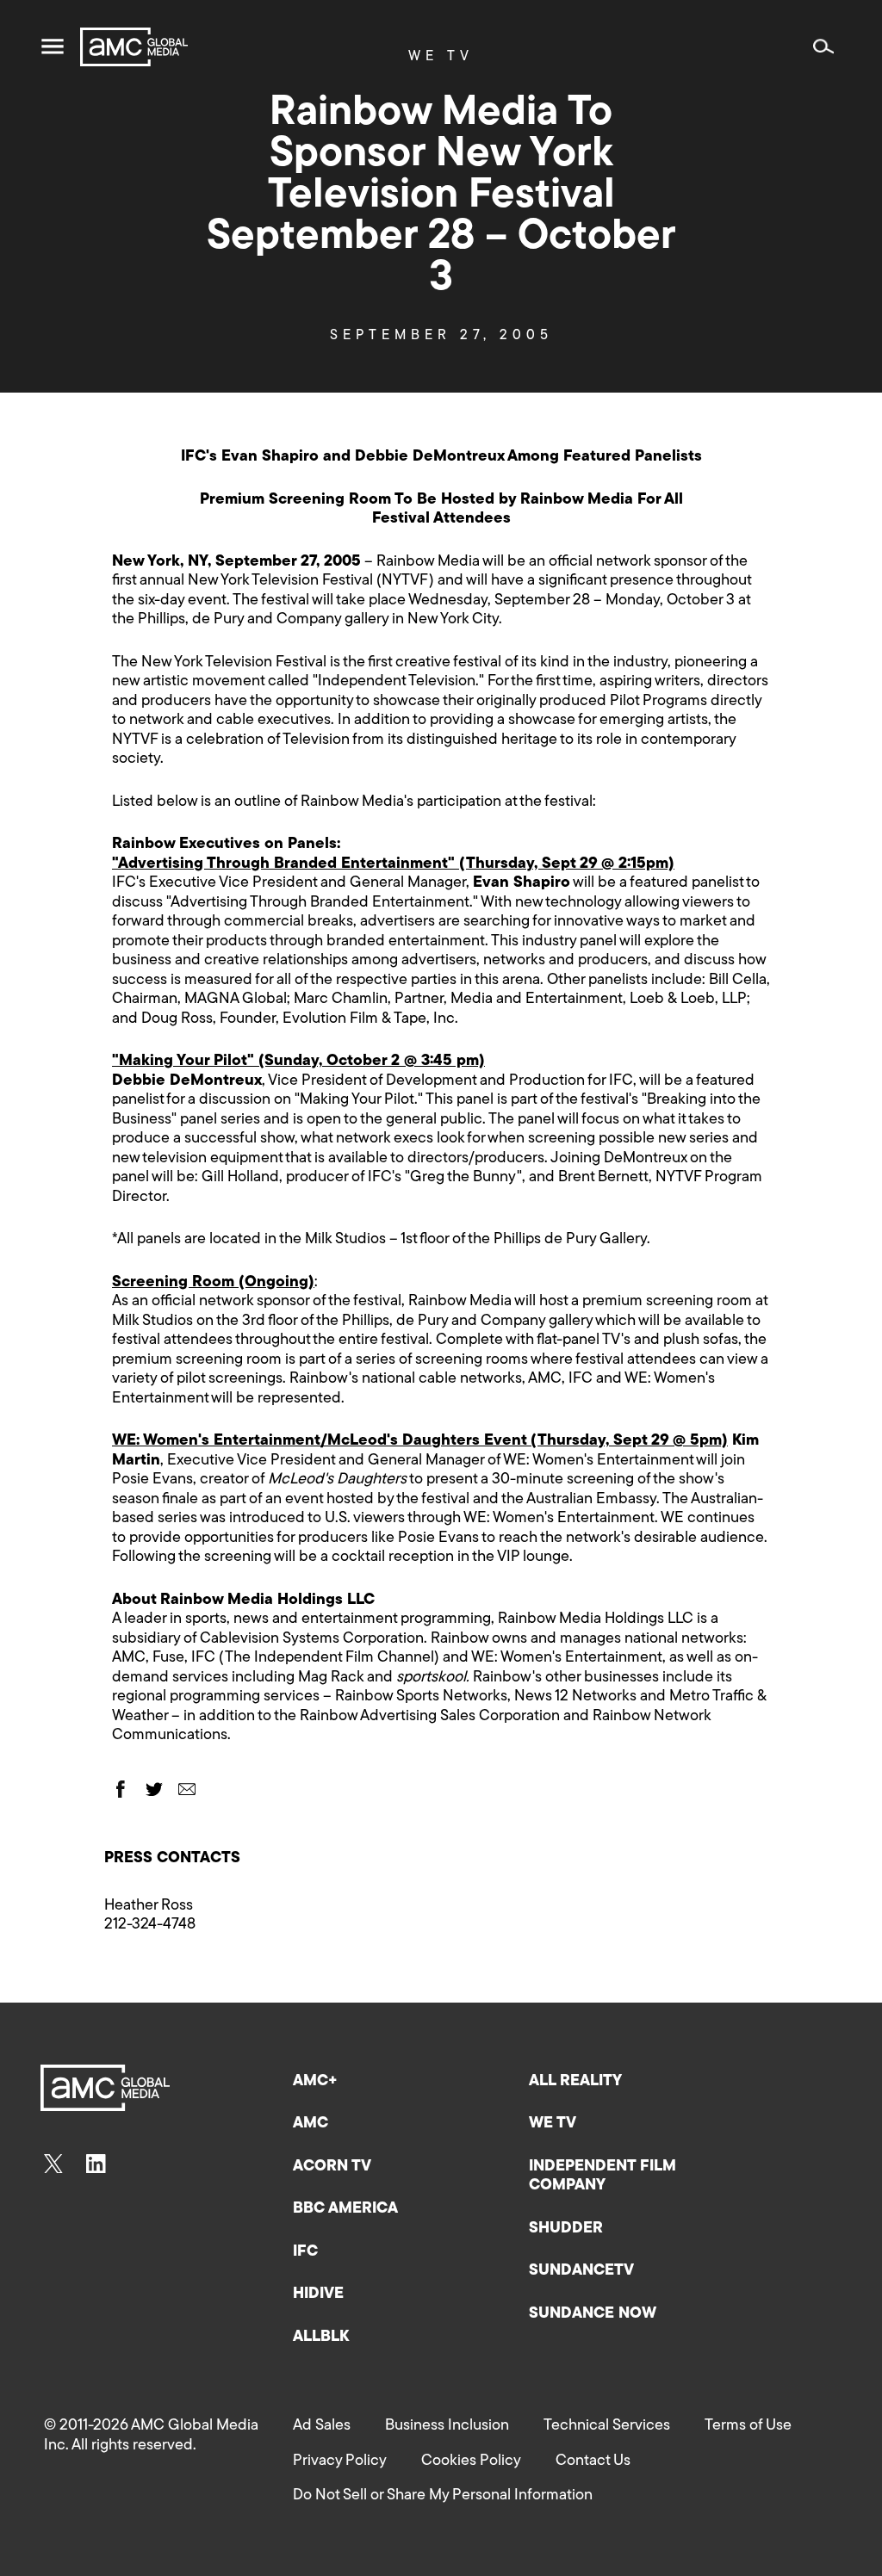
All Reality (575, 2082)
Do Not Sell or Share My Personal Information (443, 2496)
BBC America (345, 2209)
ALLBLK (321, 2338)
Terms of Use (748, 2426)
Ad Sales (322, 2426)
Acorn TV (332, 2167)
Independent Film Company (602, 2177)
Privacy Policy (340, 2461)
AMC (311, 2124)
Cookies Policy (471, 2461)
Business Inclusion (447, 2426)
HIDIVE (318, 2294)
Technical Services (607, 2426)
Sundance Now (593, 2314)
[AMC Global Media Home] (134, 47)
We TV (553, 2124)
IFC (305, 2252)
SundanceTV (581, 2271)
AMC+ (315, 2082)
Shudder (566, 2229)
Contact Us (593, 2461)
